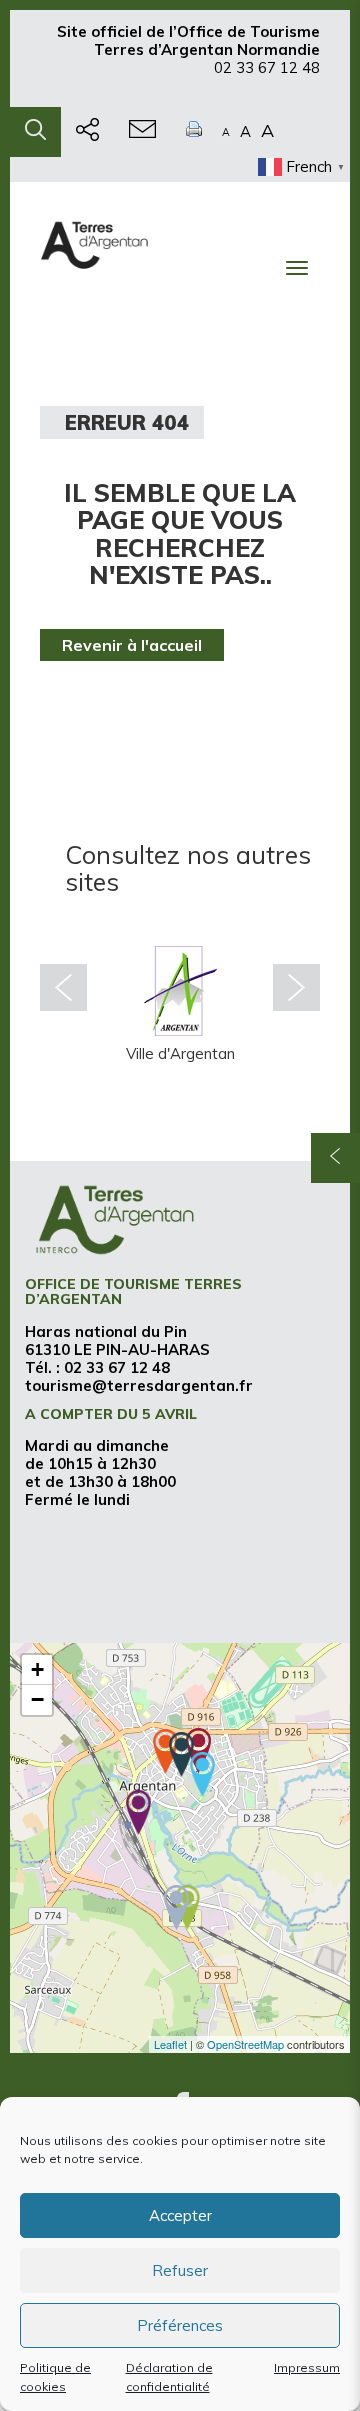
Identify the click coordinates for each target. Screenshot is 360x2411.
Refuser (180, 2270)
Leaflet (170, 2044)
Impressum (307, 2367)
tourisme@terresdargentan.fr (139, 1385)
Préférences (180, 2325)
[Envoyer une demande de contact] (142, 132)
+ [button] (37, 1669)
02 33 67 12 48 (267, 67)
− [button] (37, 1699)
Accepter (180, 2215)
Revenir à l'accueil (132, 645)
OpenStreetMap (245, 2044)
